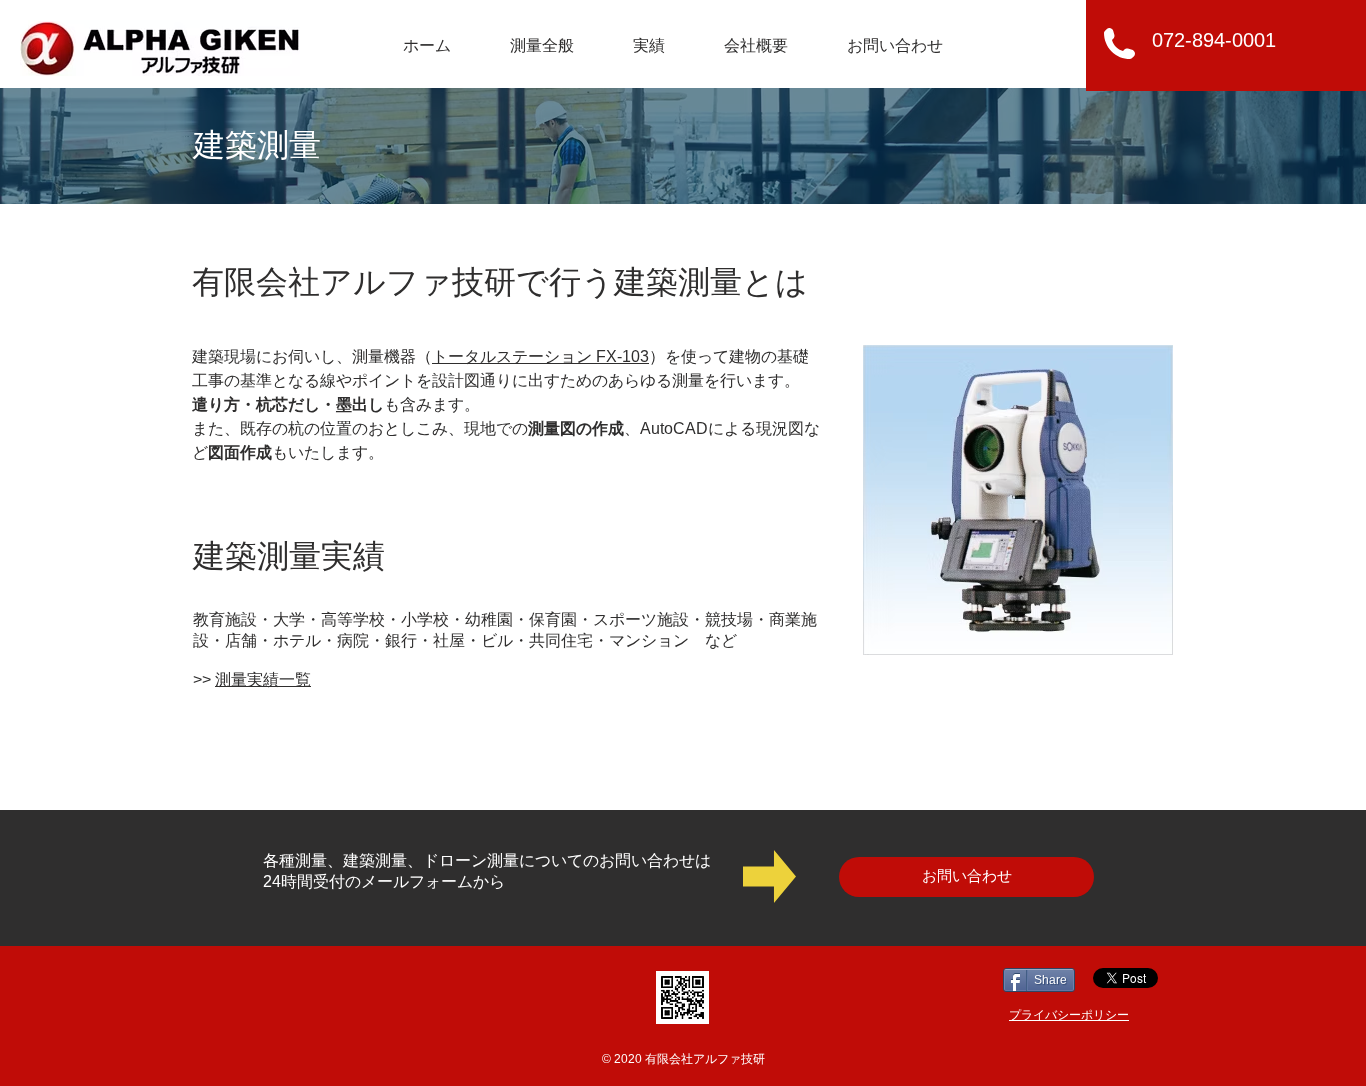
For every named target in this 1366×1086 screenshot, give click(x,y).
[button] (541, 46)
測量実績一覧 (263, 679)
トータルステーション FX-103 (540, 356)
